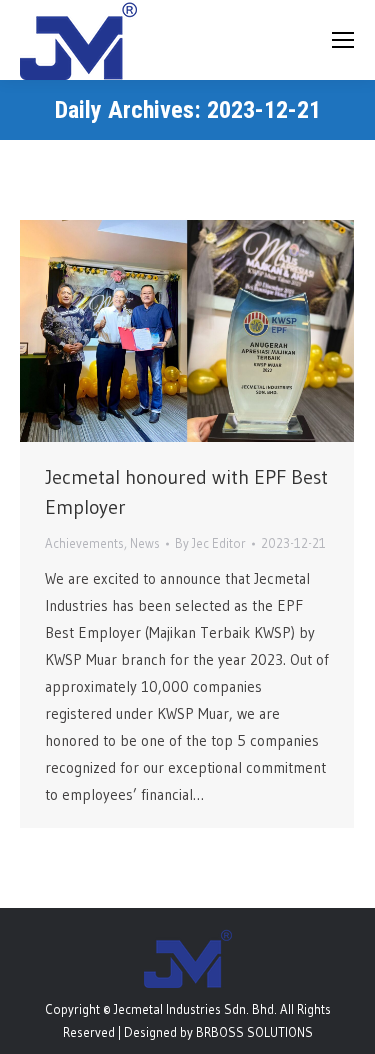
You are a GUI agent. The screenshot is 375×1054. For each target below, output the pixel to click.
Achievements (84, 543)
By (210, 543)
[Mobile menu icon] (343, 40)
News (145, 543)
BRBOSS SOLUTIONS (254, 1032)
